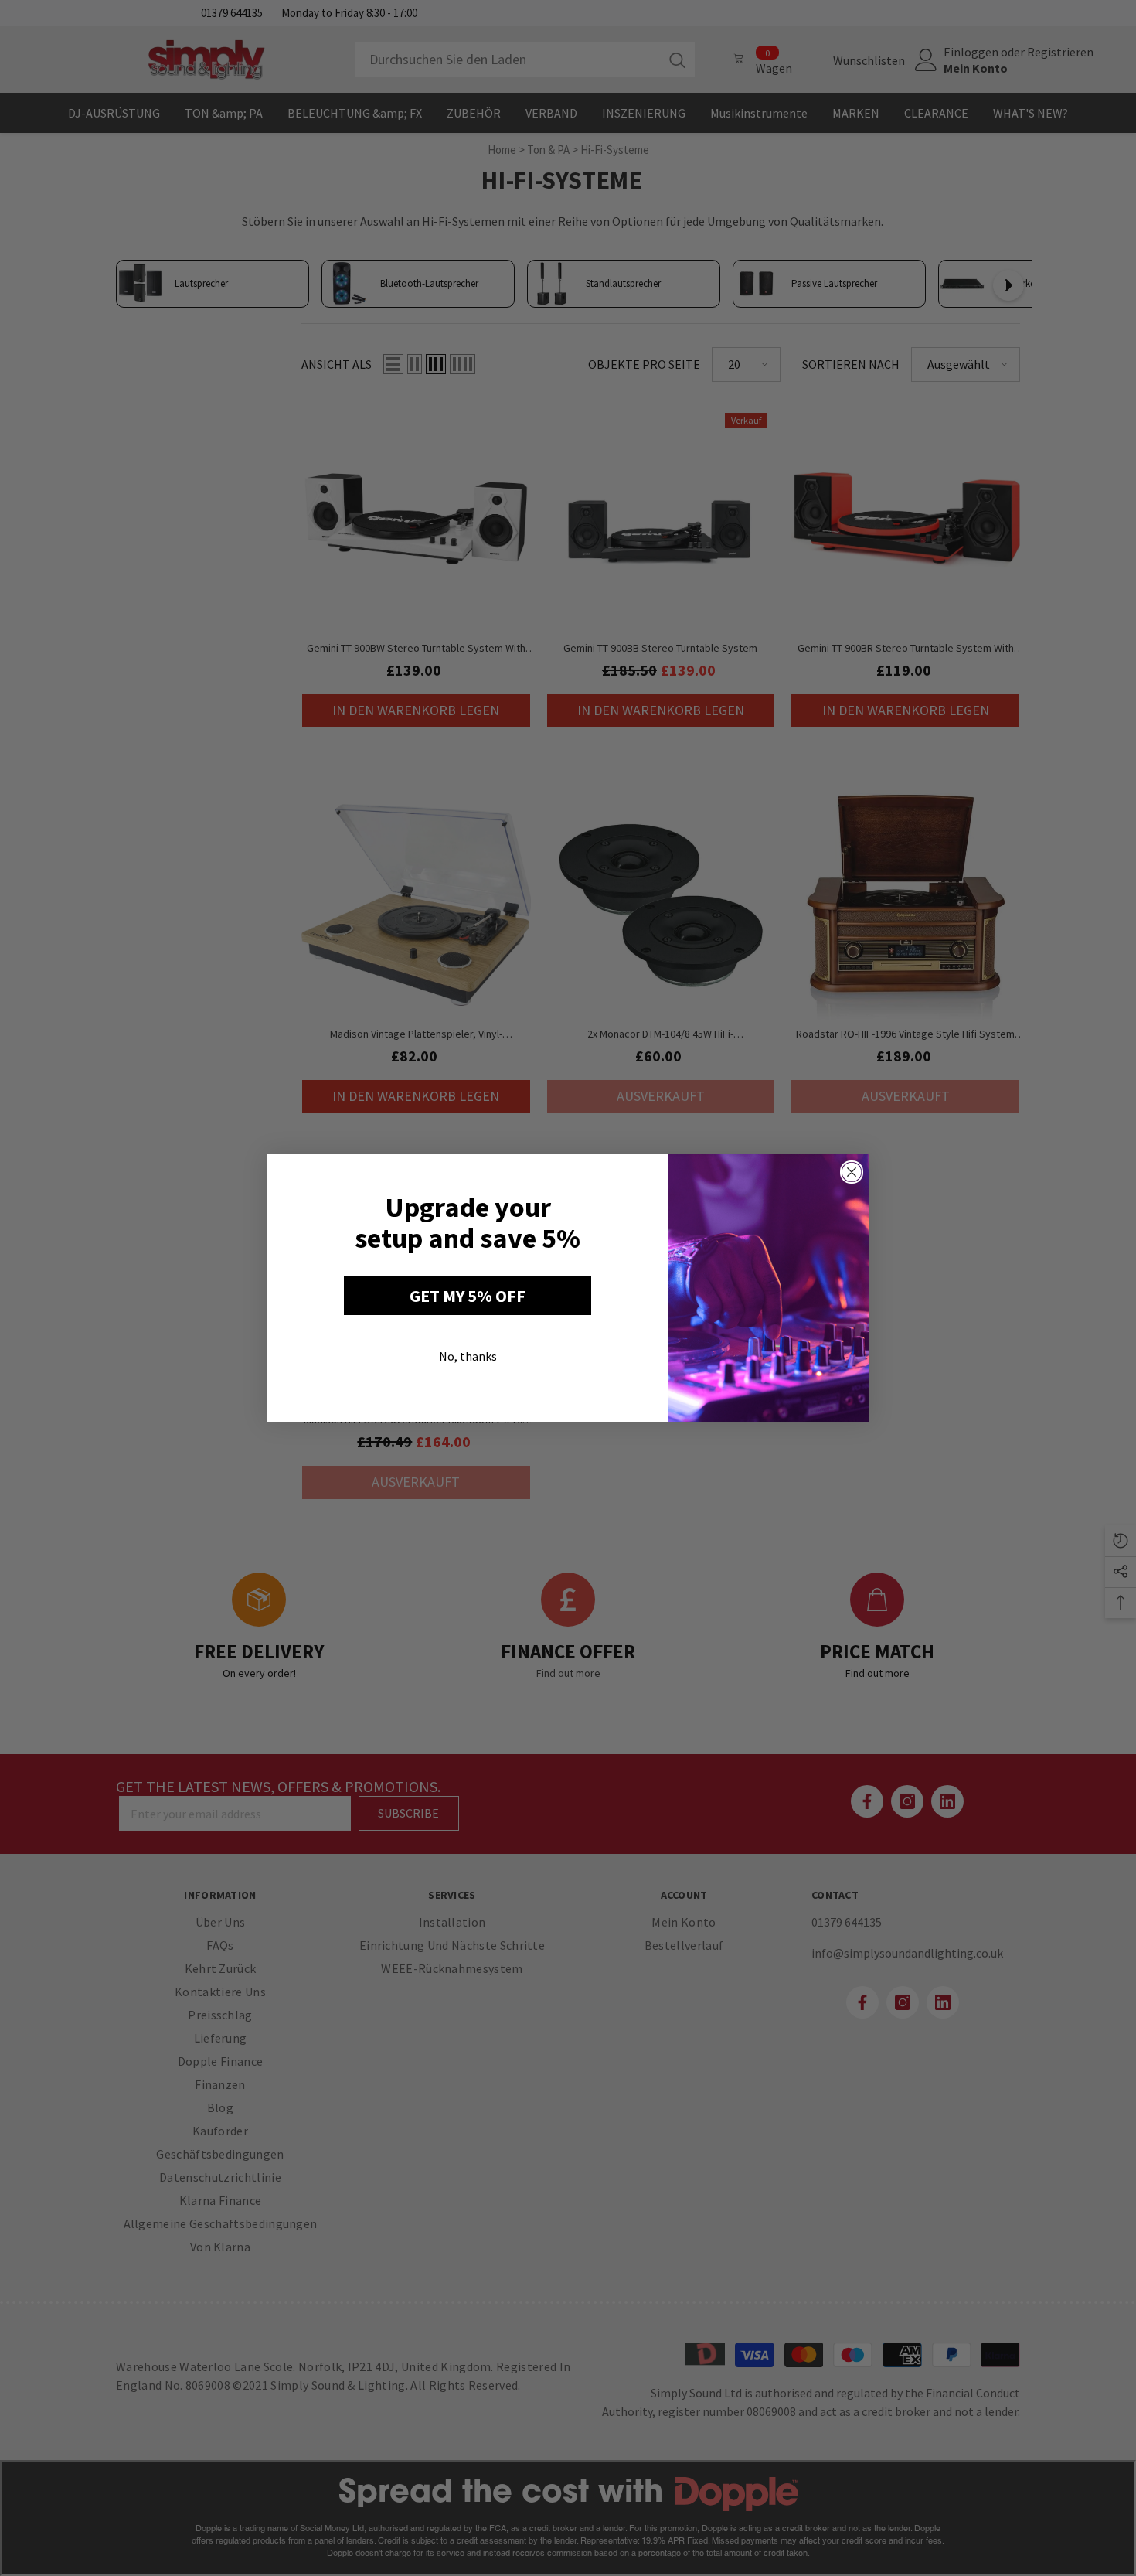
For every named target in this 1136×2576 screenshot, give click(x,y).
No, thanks (468, 1356)
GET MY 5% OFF (468, 1296)
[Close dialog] (852, 1172)
